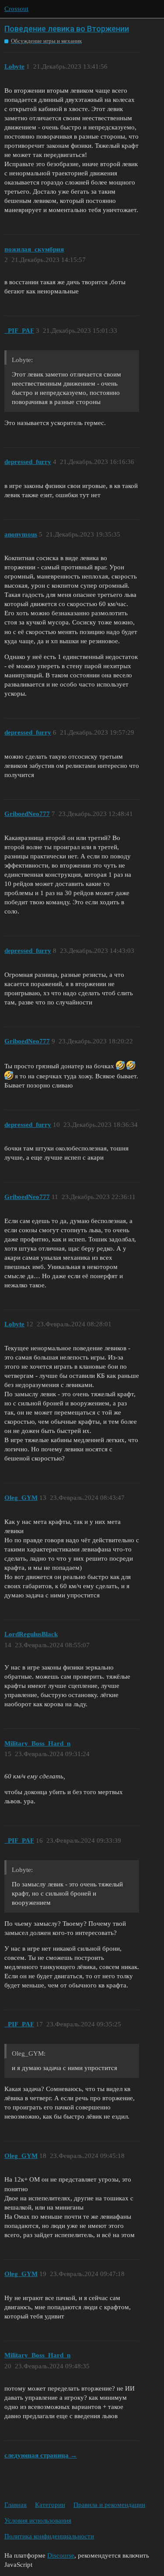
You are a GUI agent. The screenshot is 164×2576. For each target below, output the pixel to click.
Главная (16, 2505)
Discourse (61, 2555)
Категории (50, 2505)
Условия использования (38, 2520)
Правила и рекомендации (109, 2505)
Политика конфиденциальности (49, 2536)
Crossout (16, 9)
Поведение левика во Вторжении (67, 29)
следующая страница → (41, 2455)
